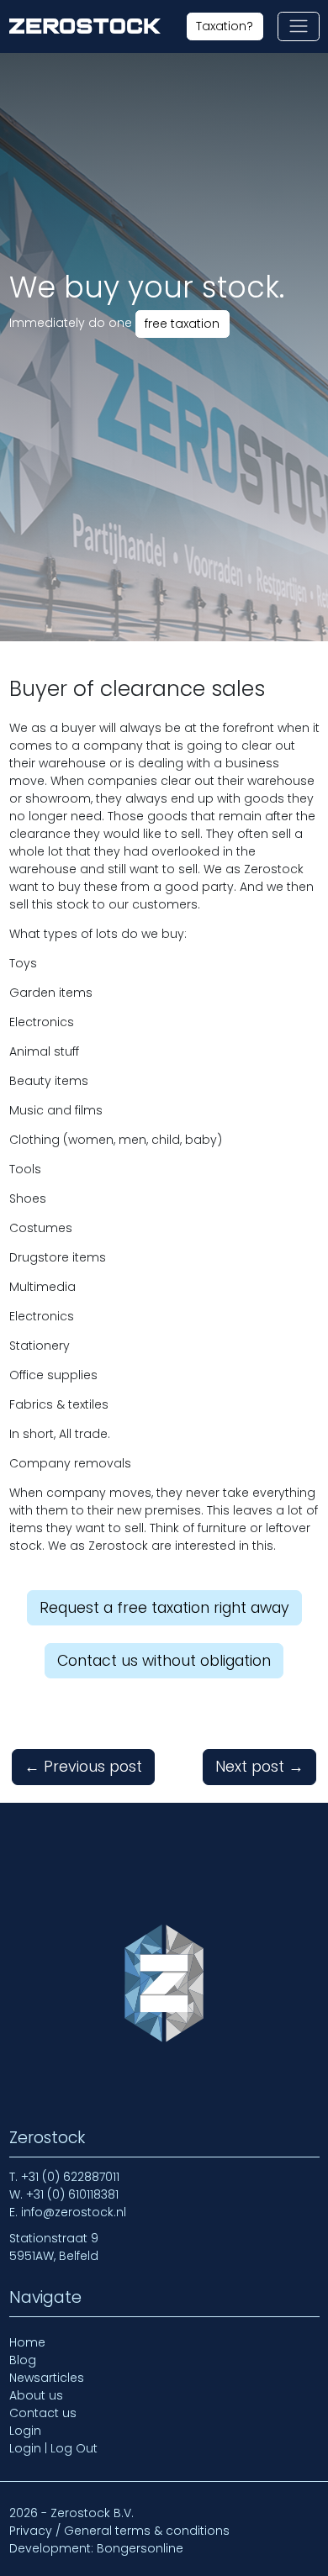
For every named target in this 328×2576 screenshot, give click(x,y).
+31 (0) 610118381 (72, 2194)
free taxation (182, 324)
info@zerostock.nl (74, 2212)
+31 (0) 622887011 (70, 2177)
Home (27, 2342)
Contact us (43, 2413)
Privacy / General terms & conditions (119, 2531)
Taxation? (225, 26)
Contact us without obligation (164, 1661)
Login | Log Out (53, 2448)
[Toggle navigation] (298, 26)
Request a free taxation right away (164, 1608)
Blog (23, 2360)
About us (36, 2395)
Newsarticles (47, 2378)
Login (25, 2431)
